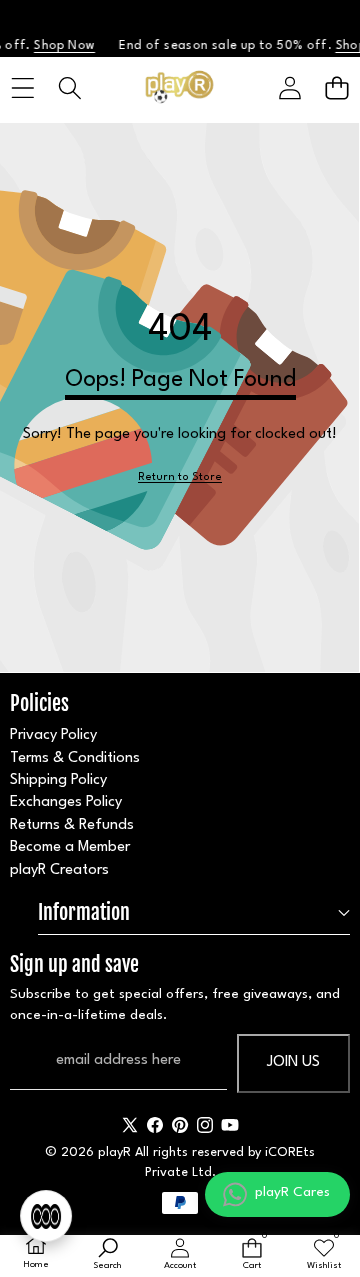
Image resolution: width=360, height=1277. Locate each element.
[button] (336, 88)
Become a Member (70, 847)
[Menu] (22, 88)
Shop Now (60, 46)
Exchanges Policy (66, 802)
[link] (180, 478)
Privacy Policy (53, 735)
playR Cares (292, 1192)
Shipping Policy (58, 780)
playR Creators (59, 870)
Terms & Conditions (75, 758)
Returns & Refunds (72, 825)
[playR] (179, 88)
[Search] (69, 88)
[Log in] (289, 88)
